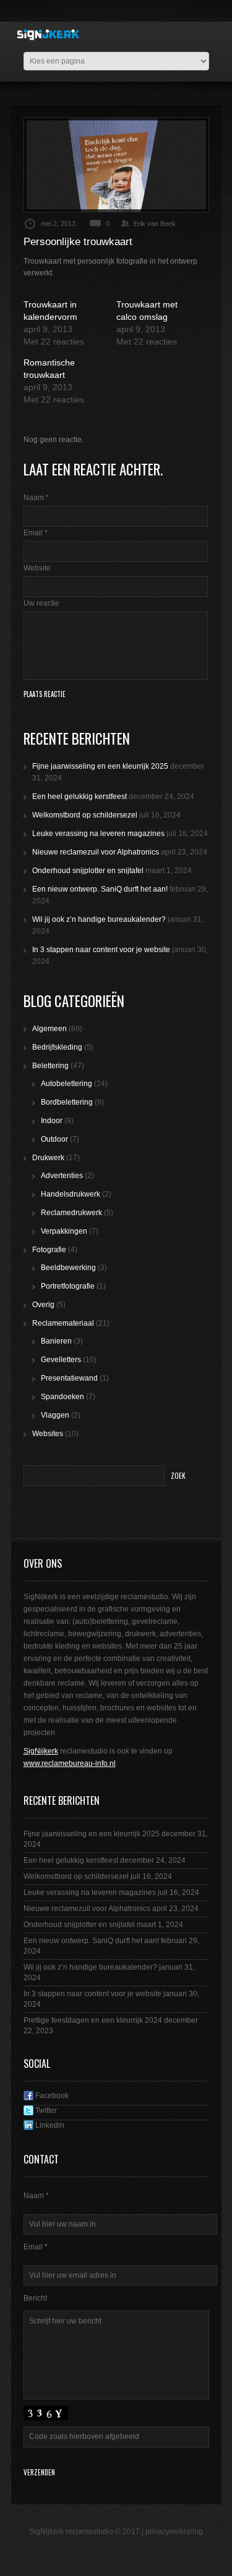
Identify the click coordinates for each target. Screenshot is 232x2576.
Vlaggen (55, 1415)
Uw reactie (41, 603)
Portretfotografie (68, 1286)
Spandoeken (62, 1397)
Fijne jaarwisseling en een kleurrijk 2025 (100, 766)
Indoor (52, 1121)
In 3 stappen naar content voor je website (101, 950)
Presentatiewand (69, 1378)
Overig (43, 1305)
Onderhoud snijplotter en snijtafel (88, 871)
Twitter (45, 2110)
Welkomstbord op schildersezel (85, 815)
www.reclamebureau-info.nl (70, 1763)
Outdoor (54, 1139)
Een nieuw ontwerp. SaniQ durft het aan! (100, 889)
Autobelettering (67, 1084)
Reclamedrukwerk (71, 1213)
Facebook (51, 2096)
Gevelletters (61, 1360)
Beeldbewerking (68, 1268)
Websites (48, 1434)
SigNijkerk (41, 1751)
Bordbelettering (67, 1102)
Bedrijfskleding (57, 1047)
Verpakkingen (64, 1231)
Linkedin (49, 2125)
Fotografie (49, 1250)
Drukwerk (48, 1158)
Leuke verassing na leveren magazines (98, 834)
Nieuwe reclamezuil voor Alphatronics (96, 852)
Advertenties (62, 1176)
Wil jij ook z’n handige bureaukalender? (99, 919)
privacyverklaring (174, 2532)
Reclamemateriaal (63, 1323)
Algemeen (49, 1029)
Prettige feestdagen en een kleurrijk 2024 (93, 2020)
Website (37, 568)
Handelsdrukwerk (71, 1194)
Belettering (50, 1066)
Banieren (56, 1341)
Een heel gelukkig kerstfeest (79, 797)
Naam (36, 498)
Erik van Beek (155, 224)
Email (36, 533)
